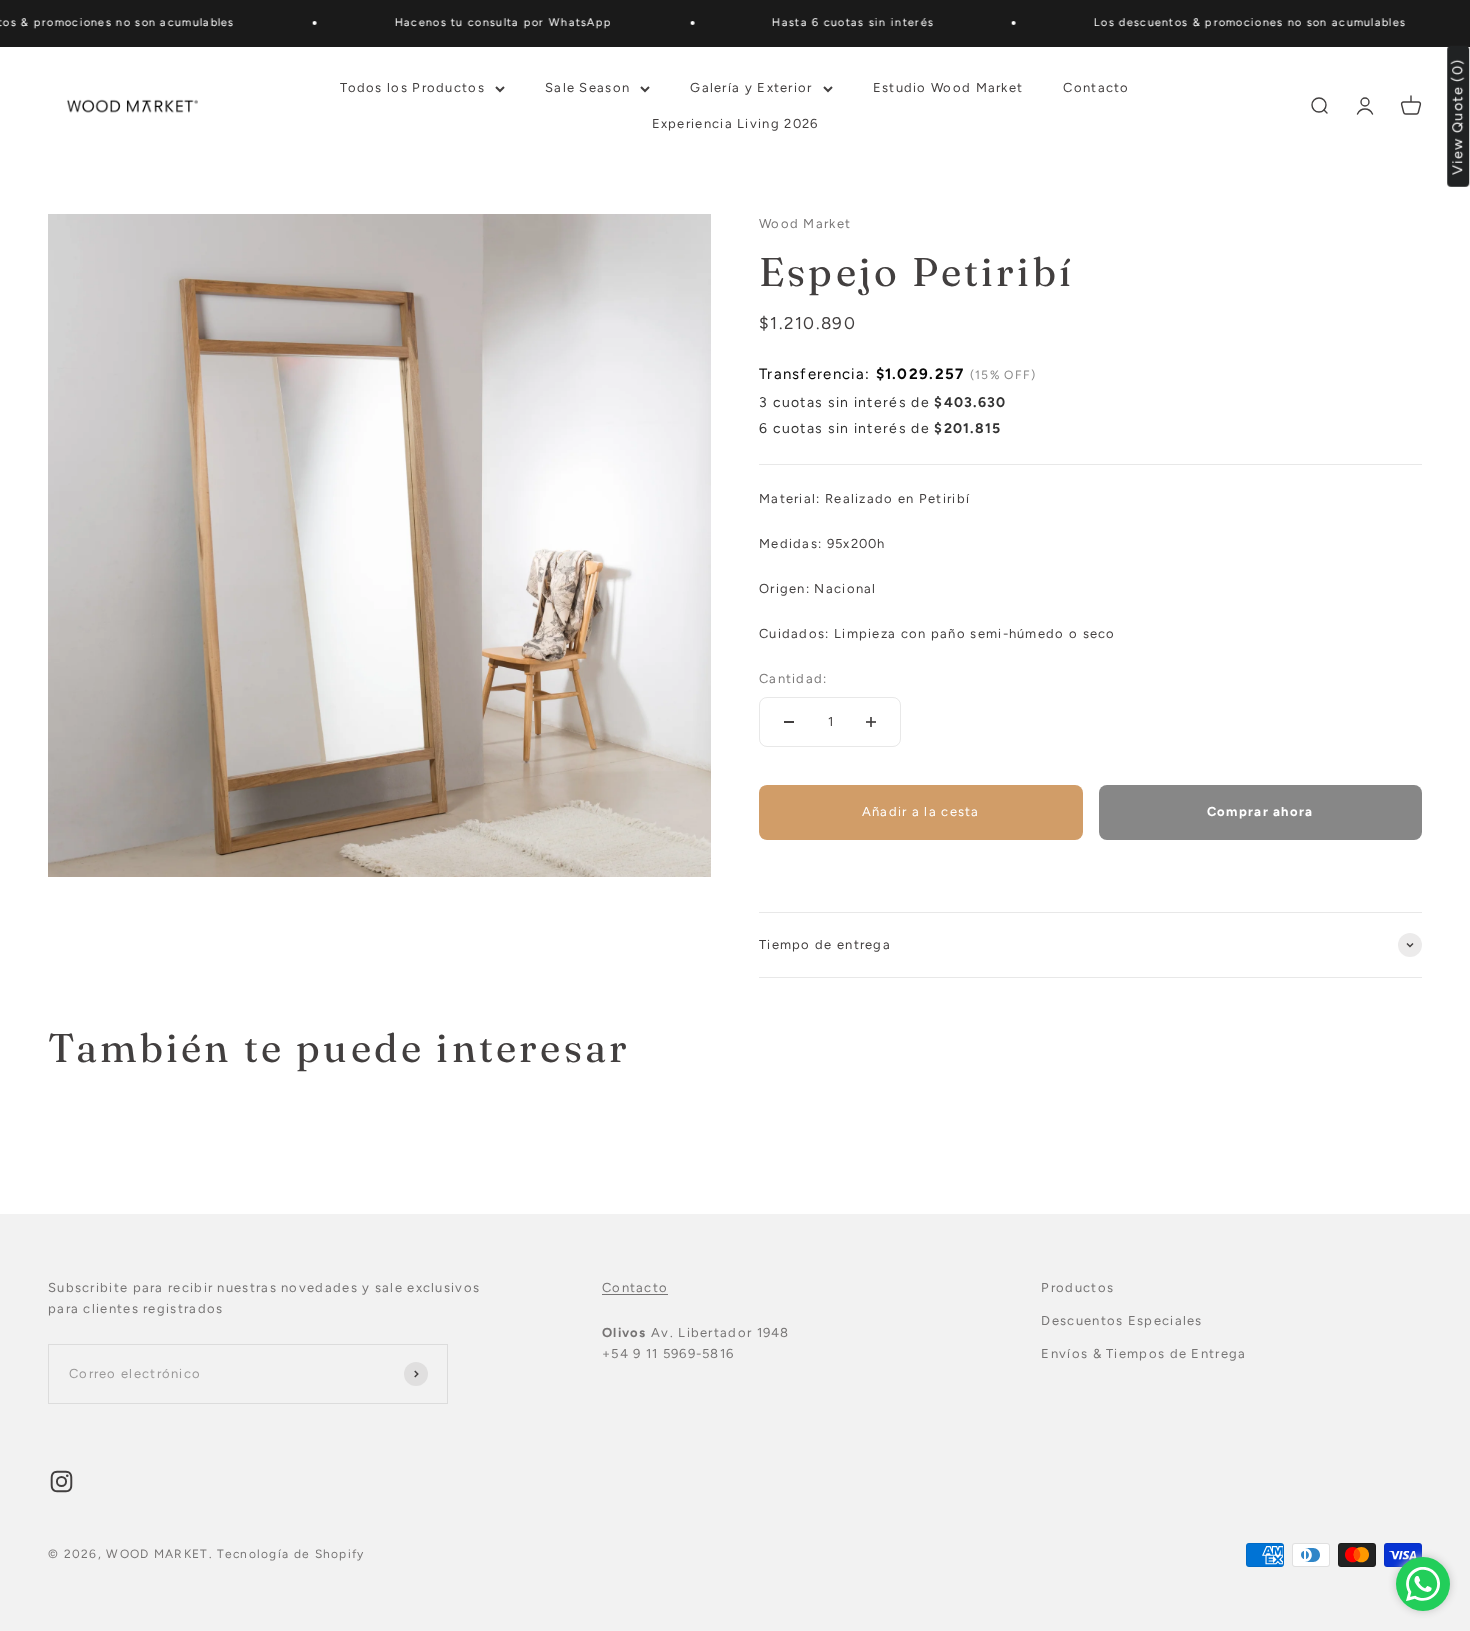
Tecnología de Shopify (290, 1554)
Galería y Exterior (751, 86)
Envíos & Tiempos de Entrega (1143, 1353)
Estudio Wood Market (948, 86)
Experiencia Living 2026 (735, 123)
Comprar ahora (1260, 811)
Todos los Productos (412, 86)
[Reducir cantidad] (789, 722)
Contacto (1096, 86)
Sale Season (587, 86)
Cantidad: (793, 678)
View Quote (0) (1458, 116)
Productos (1077, 1287)
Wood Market (805, 223)
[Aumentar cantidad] (871, 722)
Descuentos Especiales (1121, 1320)
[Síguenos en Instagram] (61, 1481)
